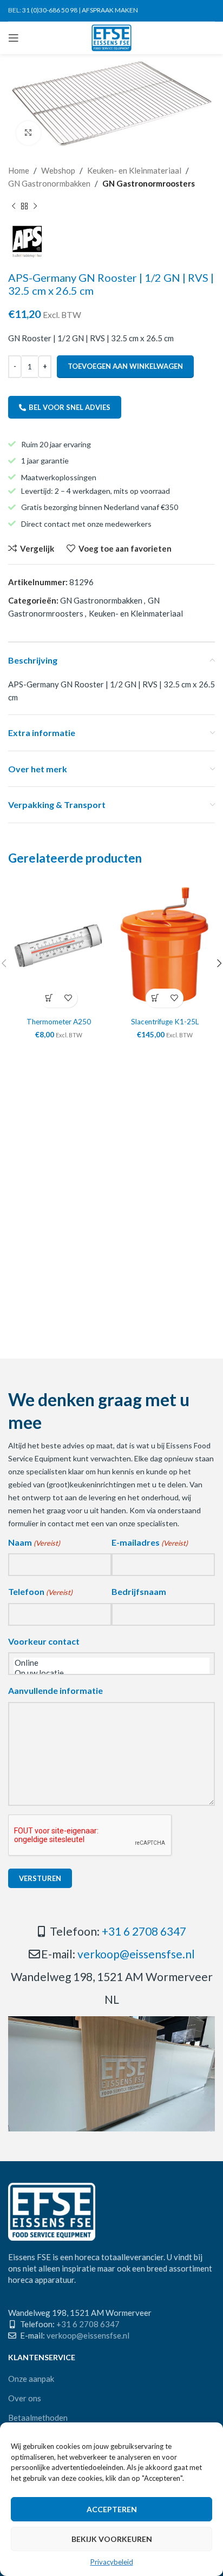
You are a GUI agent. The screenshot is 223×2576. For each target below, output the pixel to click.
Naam (34, 1542)
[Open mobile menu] (14, 38)
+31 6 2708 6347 (144, 1931)
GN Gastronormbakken (49, 183)
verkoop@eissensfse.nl (136, 1954)
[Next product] (35, 206)
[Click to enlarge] (28, 133)
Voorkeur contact (44, 1641)
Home (19, 170)
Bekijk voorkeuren (112, 2539)
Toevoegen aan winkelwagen (125, 366)
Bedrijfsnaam (139, 1591)
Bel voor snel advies (70, 407)
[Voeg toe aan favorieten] (68, 998)
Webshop (58, 170)
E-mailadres (150, 1542)
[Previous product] (14, 206)
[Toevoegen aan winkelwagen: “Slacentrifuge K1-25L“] (155, 998)
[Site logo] (112, 37)
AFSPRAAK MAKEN (110, 10)
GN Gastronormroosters (149, 183)
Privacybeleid (112, 2562)
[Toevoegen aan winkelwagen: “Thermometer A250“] (49, 998)
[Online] (111, 1663)
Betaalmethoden (38, 2418)
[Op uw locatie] (111, 1673)
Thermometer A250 (59, 1022)
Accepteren (112, 2509)
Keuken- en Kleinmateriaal (134, 170)
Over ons (25, 2398)
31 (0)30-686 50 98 (50, 10)
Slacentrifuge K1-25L (165, 1022)
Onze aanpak (31, 2379)
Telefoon (40, 1591)
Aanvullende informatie (55, 1690)
